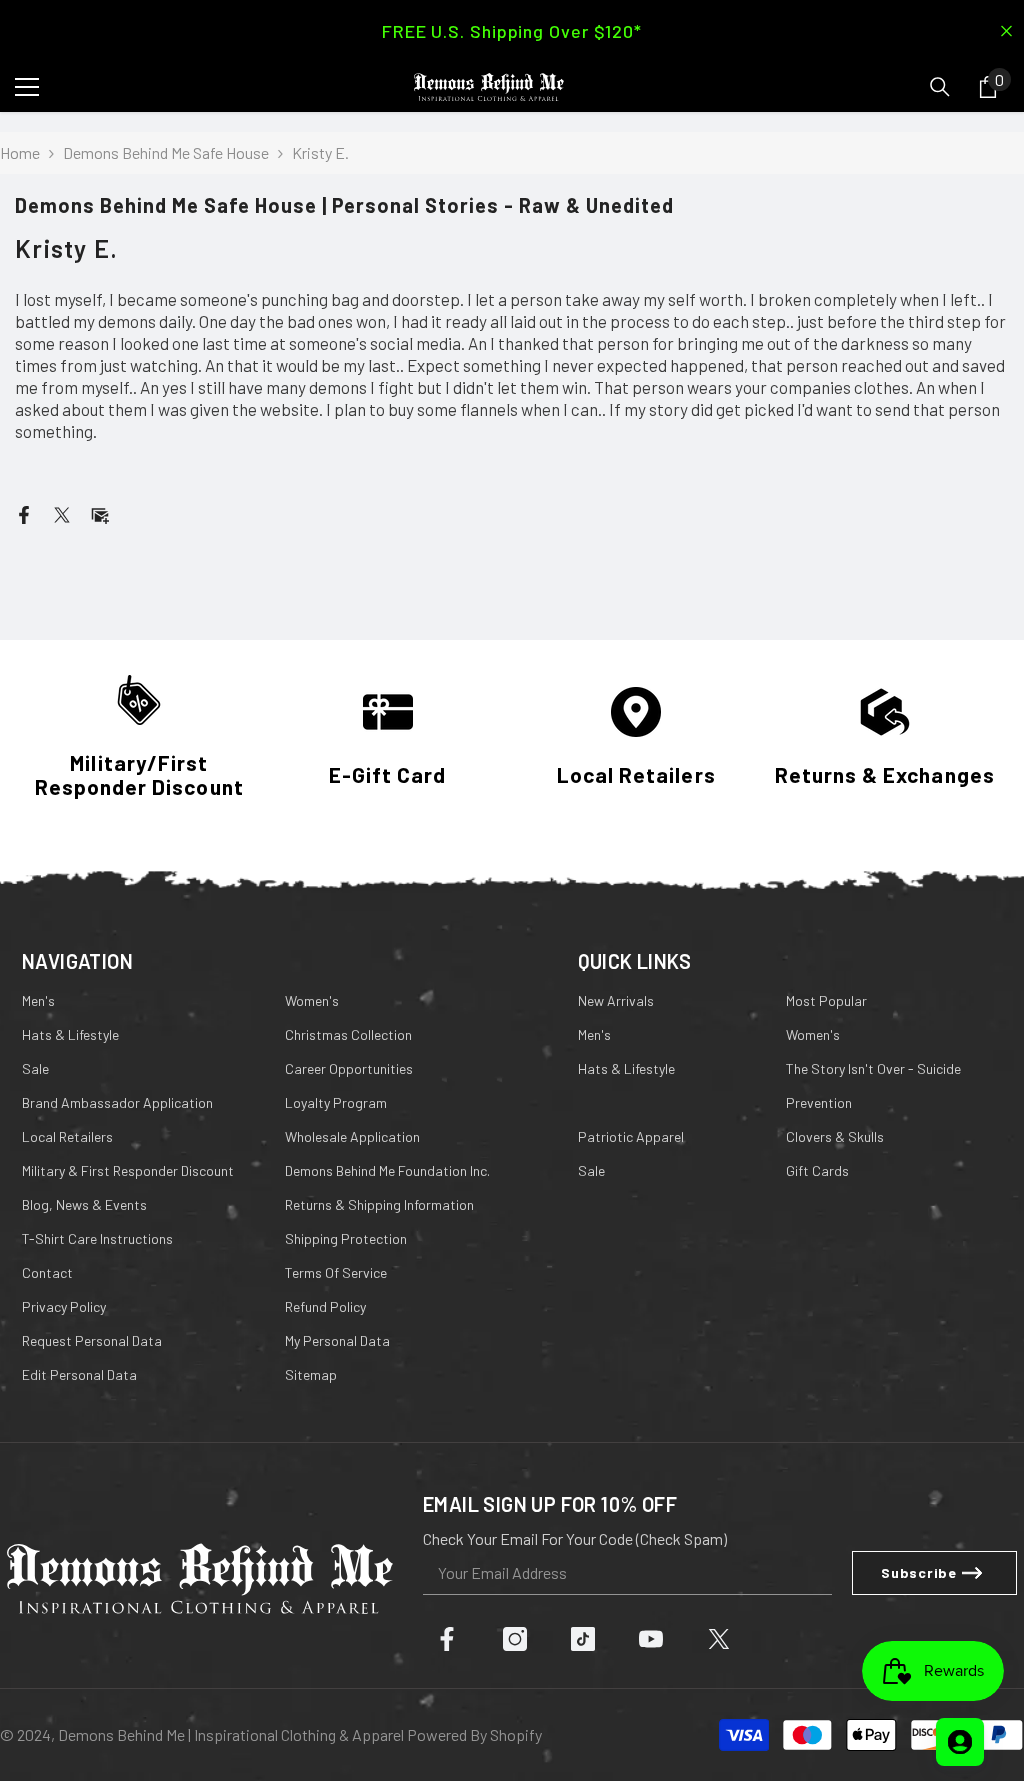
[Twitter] (62, 512)
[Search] (940, 87)
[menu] (27, 87)
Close (1006, 31)
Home (20, 152)
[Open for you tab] (960, 1742)
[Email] (100, 512)
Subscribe (918, 1572)
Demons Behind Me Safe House (166, 152)
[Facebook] (24, 512)
